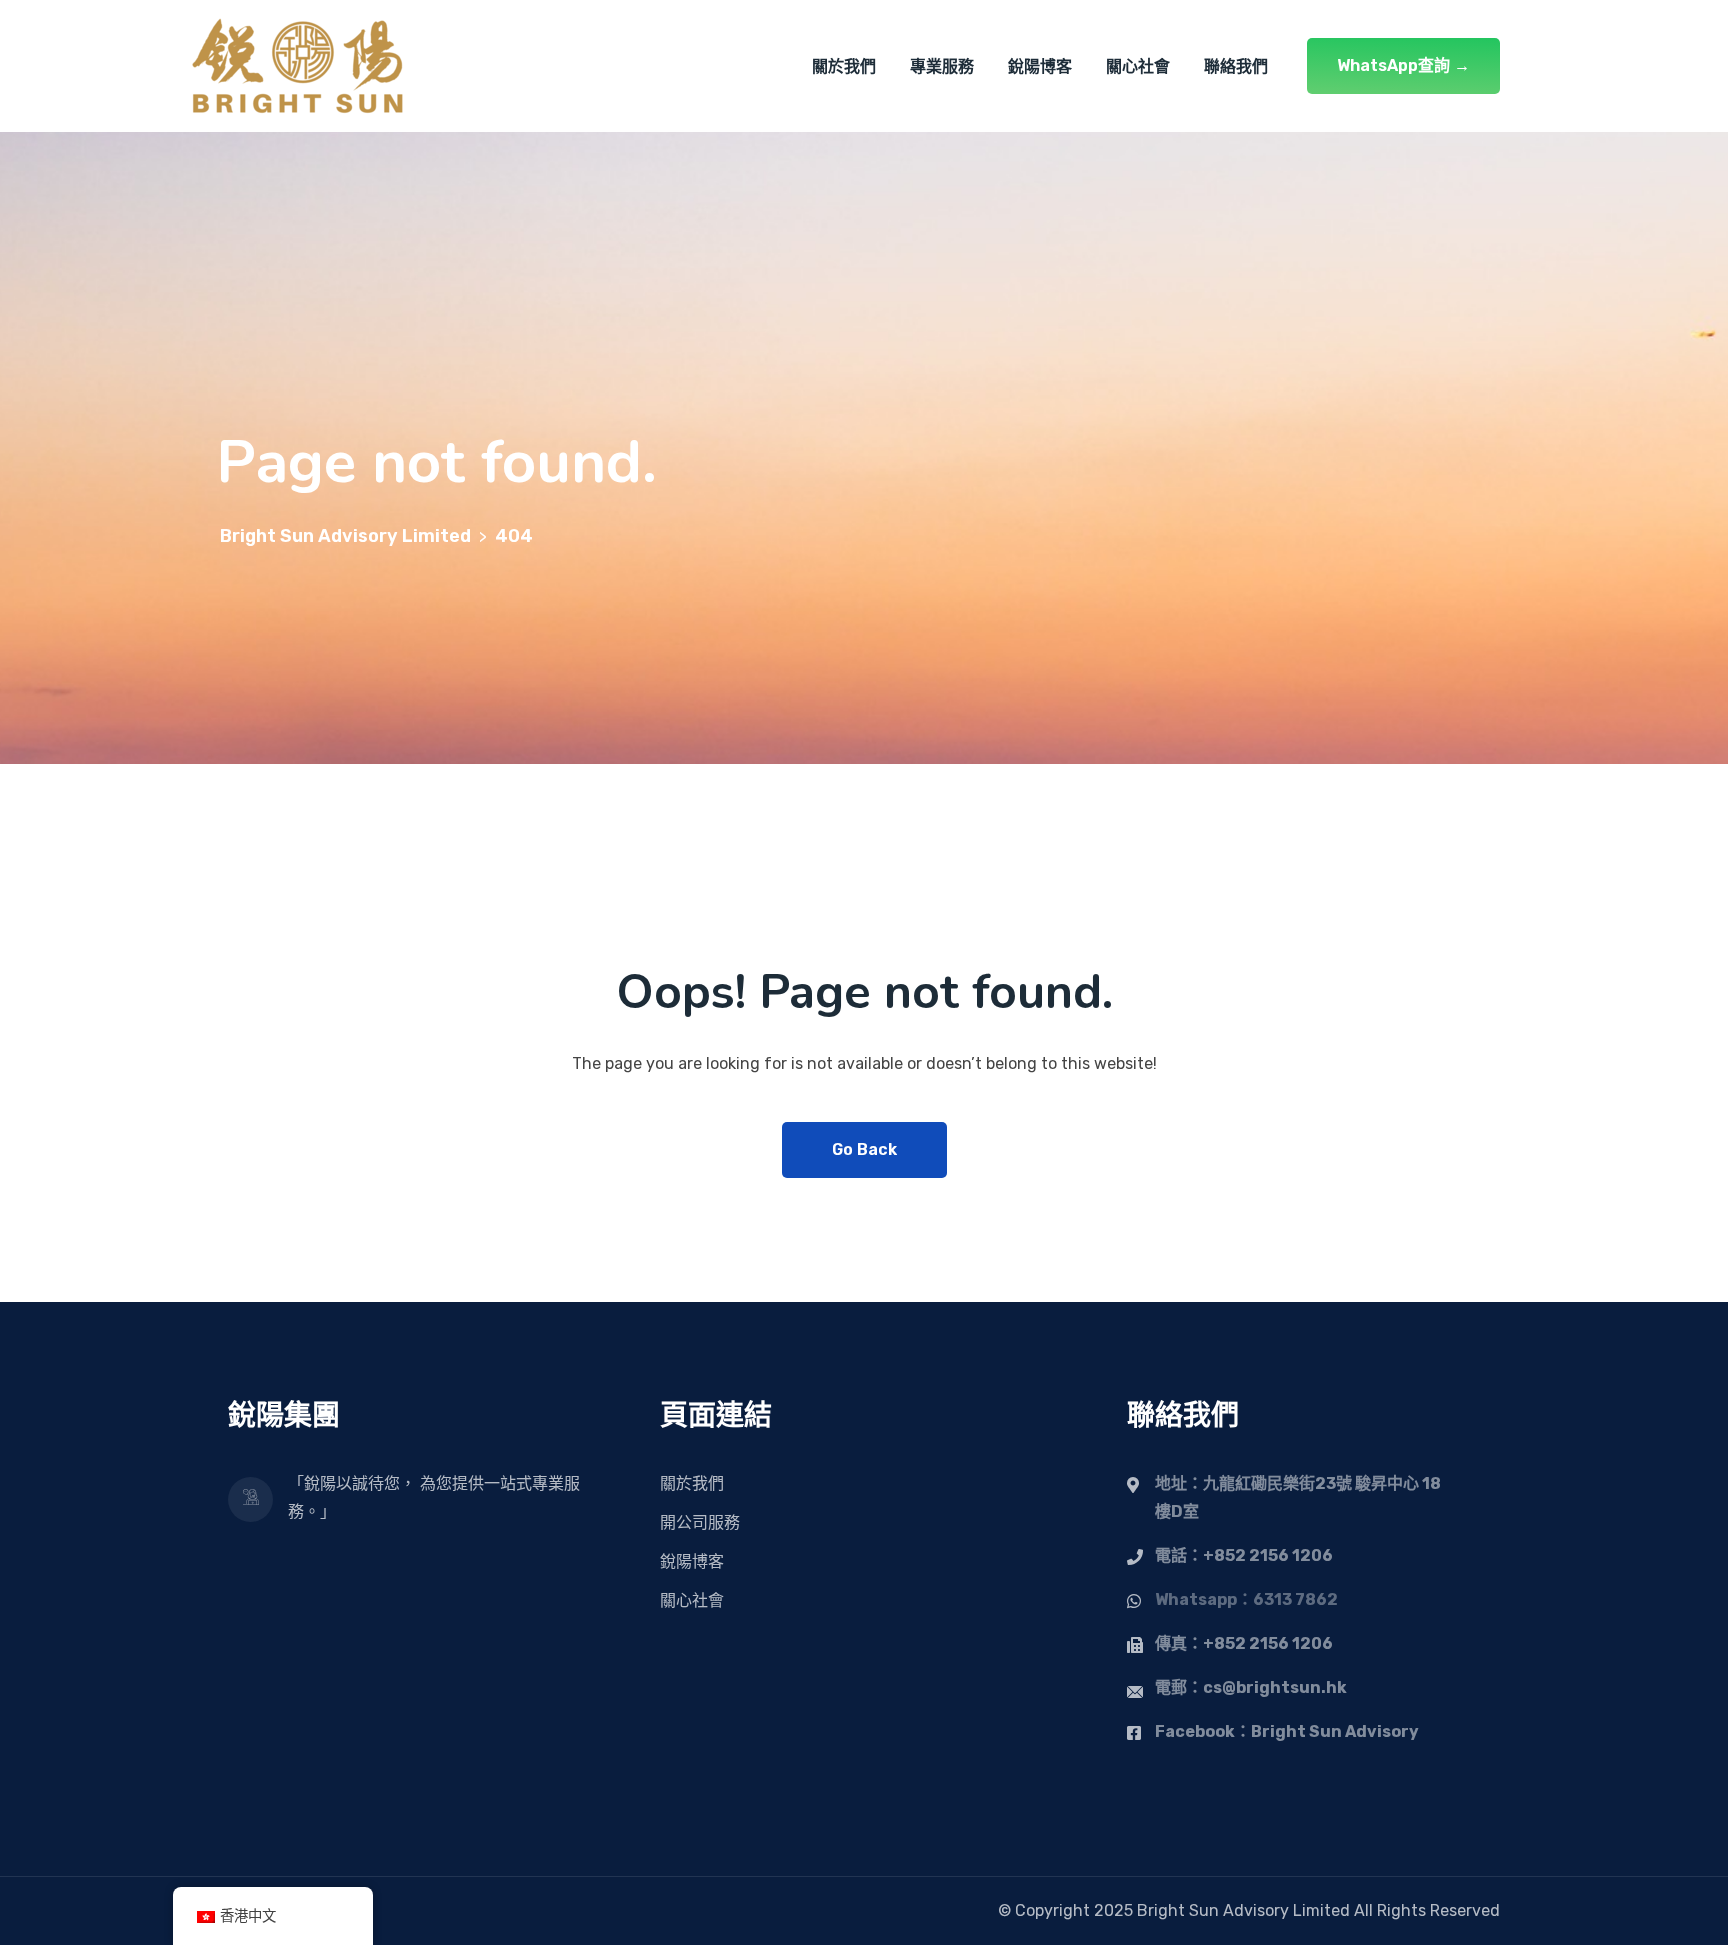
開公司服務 (700, 1522)
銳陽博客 (1040, 66)
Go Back (864, 1149)
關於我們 (844, 66)
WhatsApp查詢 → (1403, 65)
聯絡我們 (1236, 66)
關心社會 (1138, 66)
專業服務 (942, 66)
